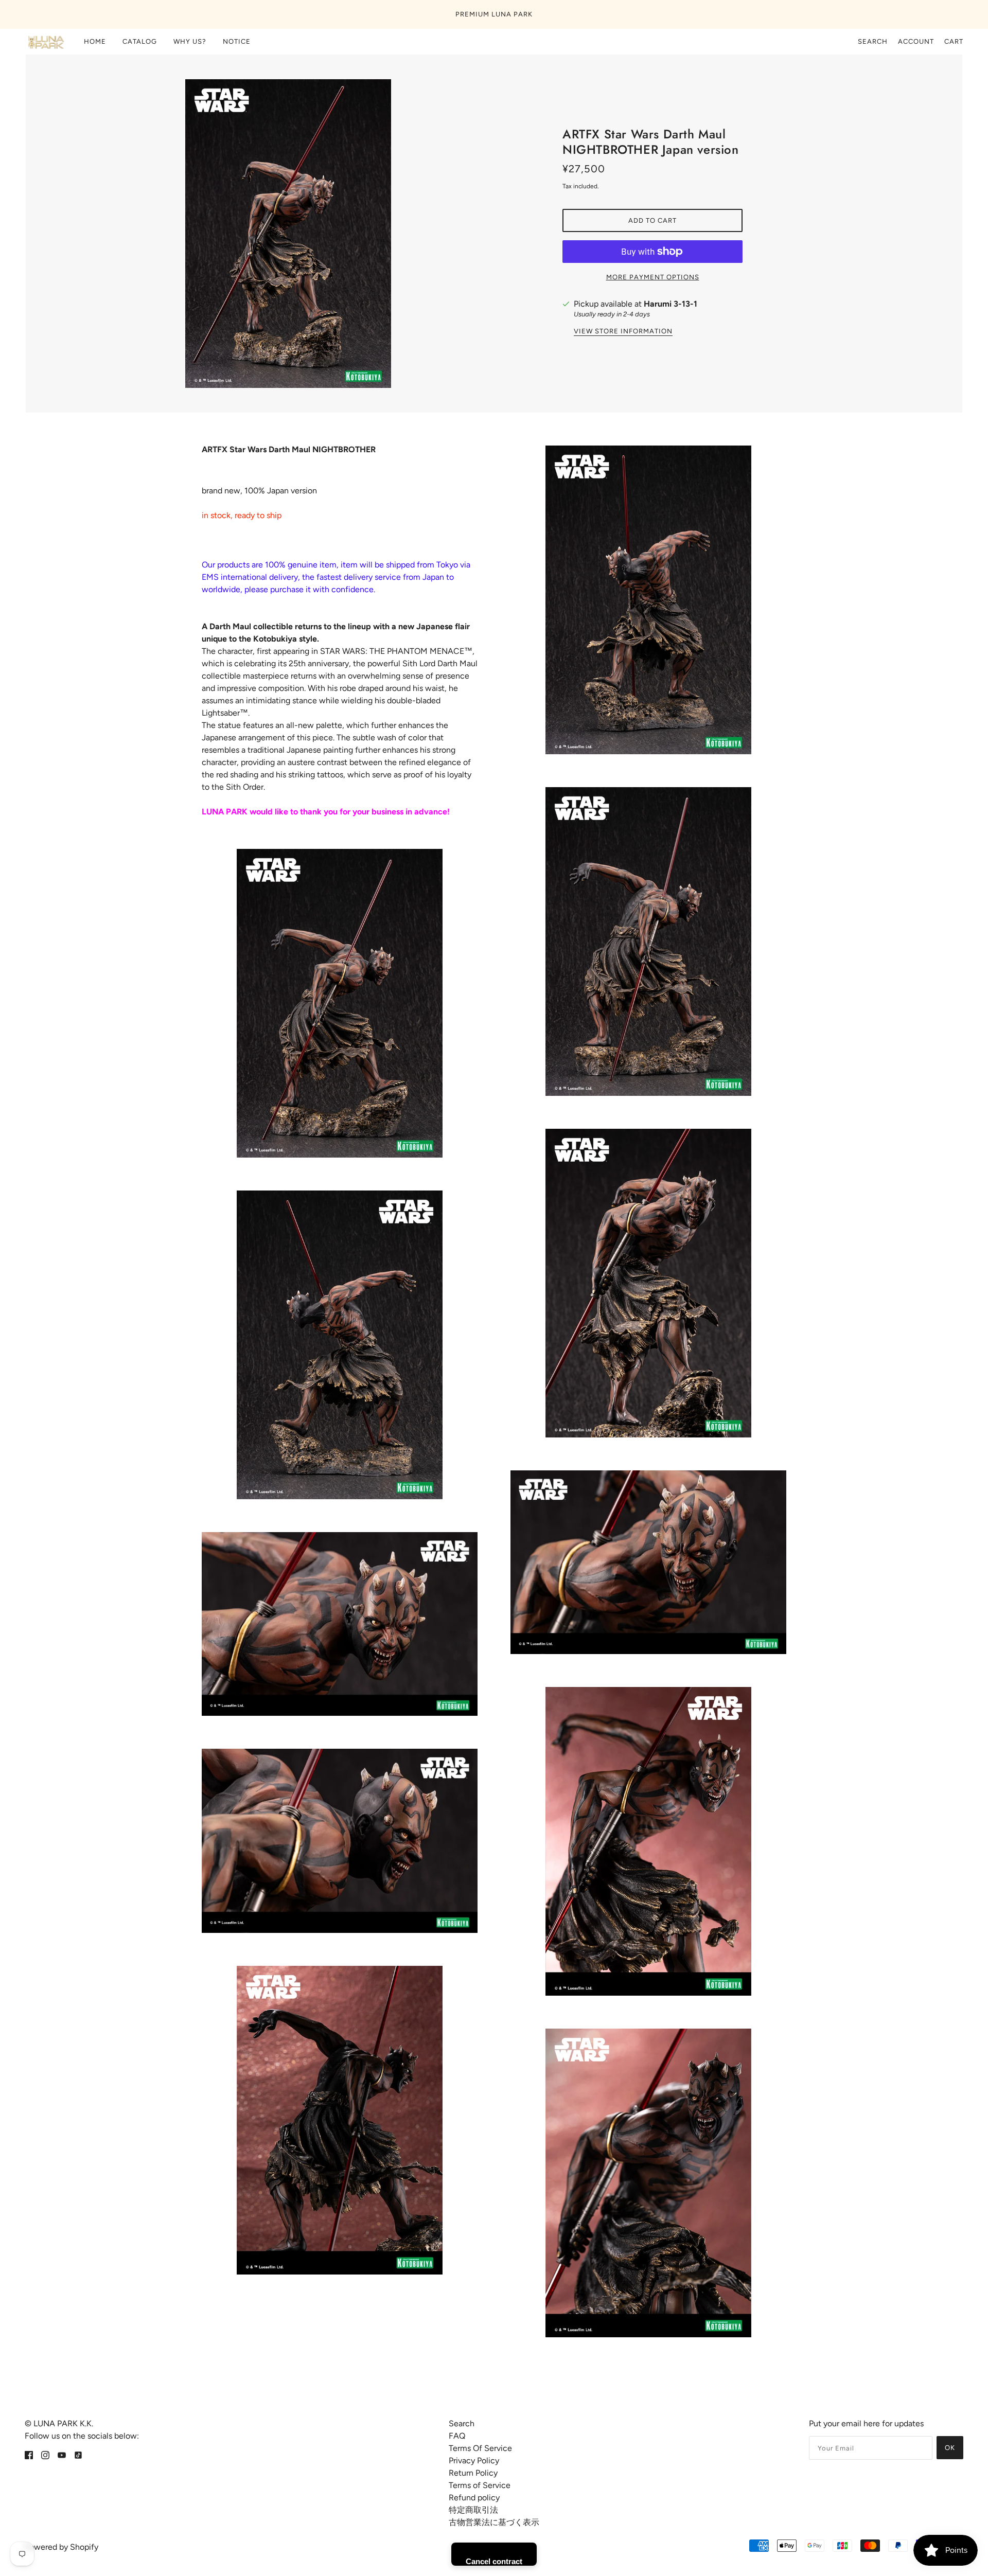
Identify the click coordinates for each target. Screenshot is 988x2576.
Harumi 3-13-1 (671, 304)
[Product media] (340, 1003)
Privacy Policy (474, 2460)
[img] (29, 2455)
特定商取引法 (473, 2510)
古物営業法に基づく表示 (494, 2522)
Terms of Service (480, 2485)
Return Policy (473, 2473)
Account (916, 41)
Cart (954, 41)
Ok (950, 2448)
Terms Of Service (480, 2448)
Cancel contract (494, 2561)
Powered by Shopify (61, 2547)
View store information (623, 331)
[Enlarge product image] (336, 234)
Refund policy (474, 2498)
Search (873, 41)
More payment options (653, 277)
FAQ (457, 2436)
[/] (45, 42)
